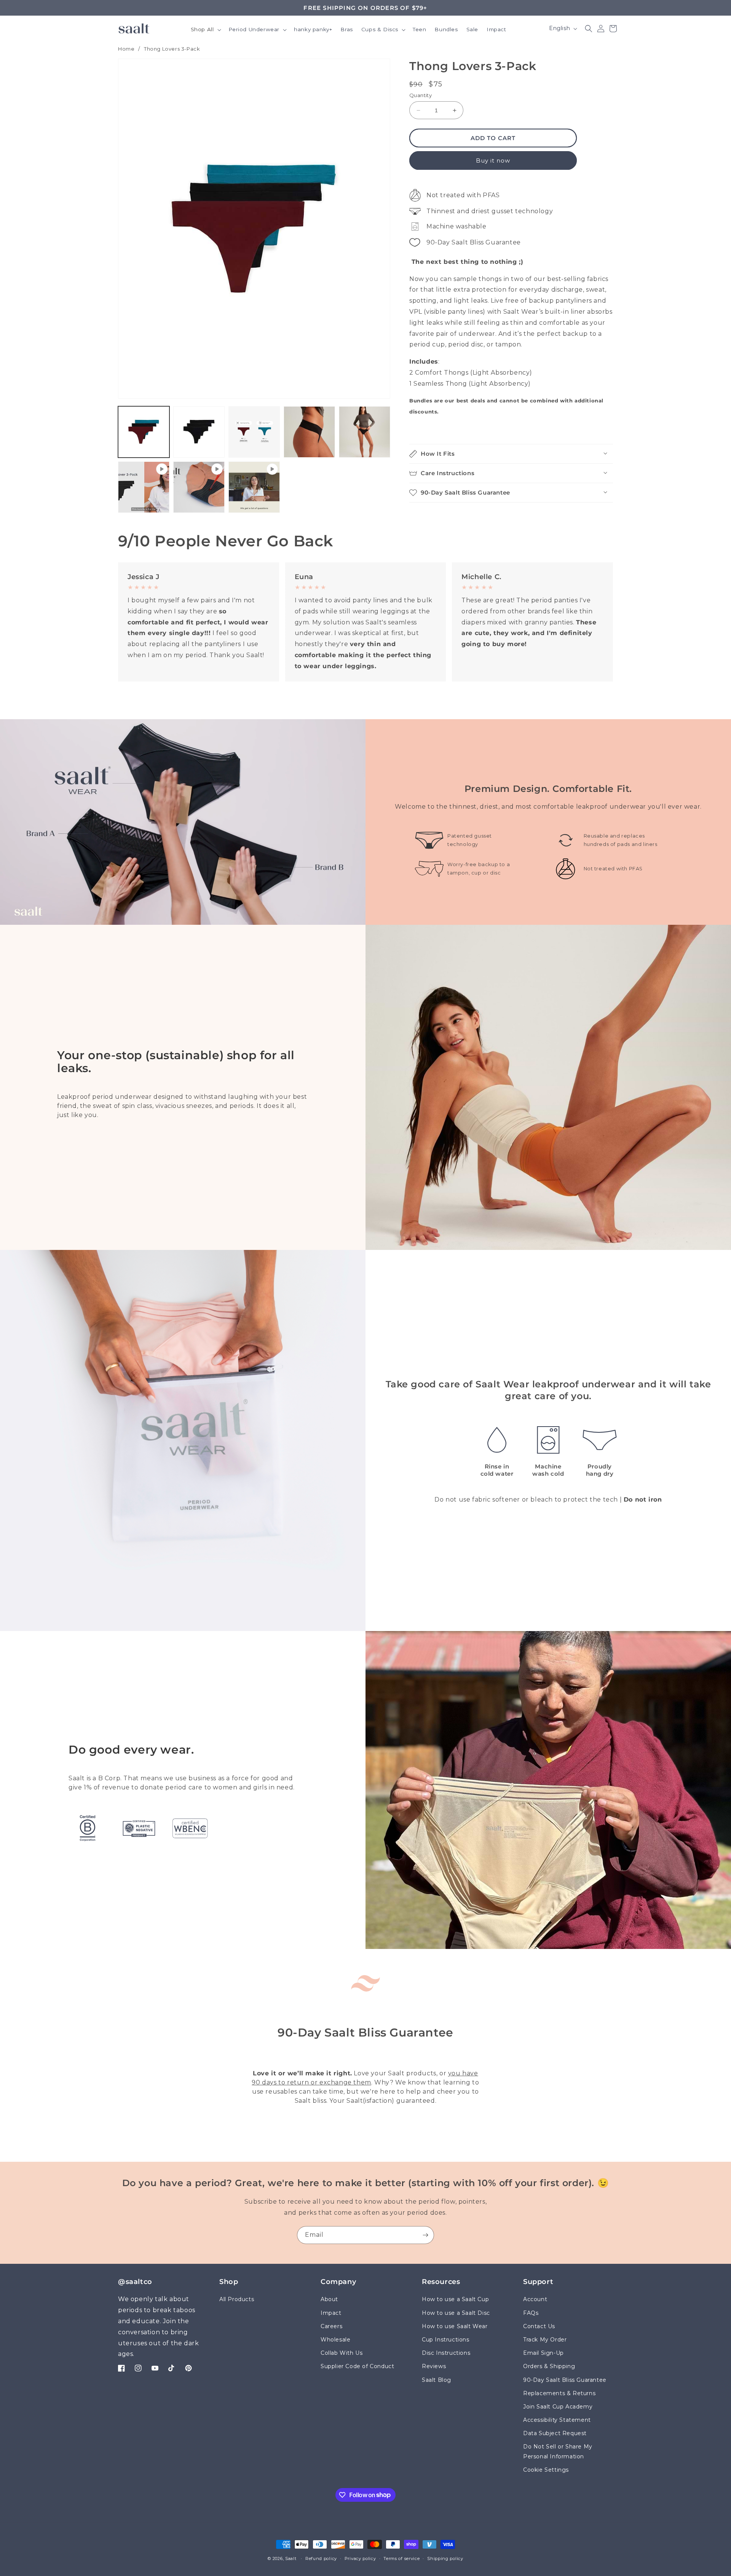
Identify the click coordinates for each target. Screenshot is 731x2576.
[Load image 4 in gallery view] (309, 432)
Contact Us (539, 2326)
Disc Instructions (446, 2353)
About (329, 2299)
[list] (365, 622)
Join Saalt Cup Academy (558, 2406)
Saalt (291, 2558)
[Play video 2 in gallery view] (199, 487)
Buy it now (493, 160)
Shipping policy (445, 2558)
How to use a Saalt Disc (456, 2313)
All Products (237, 2299)
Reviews (434, 2366)
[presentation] (254, 229)
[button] (205, 30)
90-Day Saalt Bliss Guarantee (565, 2380)
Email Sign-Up (543, 2353)
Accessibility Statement (557, 2420)
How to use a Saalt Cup (455, 2299)
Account (535, 2299)
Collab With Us (342, 2353)
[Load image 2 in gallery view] (199, 432)
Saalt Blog (437, 2380)
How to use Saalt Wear (455, 2326)
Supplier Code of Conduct (357, 2366)
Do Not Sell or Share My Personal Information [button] (558, 2451)
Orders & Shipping (549, 2366)
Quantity (421, 95)
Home (126, 49)
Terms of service (401, 2558)
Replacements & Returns (559, 2393)
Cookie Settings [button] (546, 2469)
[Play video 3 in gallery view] (254, 487)
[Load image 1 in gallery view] (144, 432)
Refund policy (321, 2558)
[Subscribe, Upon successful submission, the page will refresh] (425, 2235)
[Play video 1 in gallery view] (144, 487)
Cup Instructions (446, 2340)
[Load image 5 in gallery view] (365, 432)
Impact (331, 2313)
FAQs (531, 2313)
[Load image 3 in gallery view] (254, 432)
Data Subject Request (555, 2433)
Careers (331, 2326)
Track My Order (545, 2340)
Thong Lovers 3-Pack (172, 49)
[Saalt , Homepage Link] (134, 28)
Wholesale (335, 2340)
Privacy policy (360, 2558)
